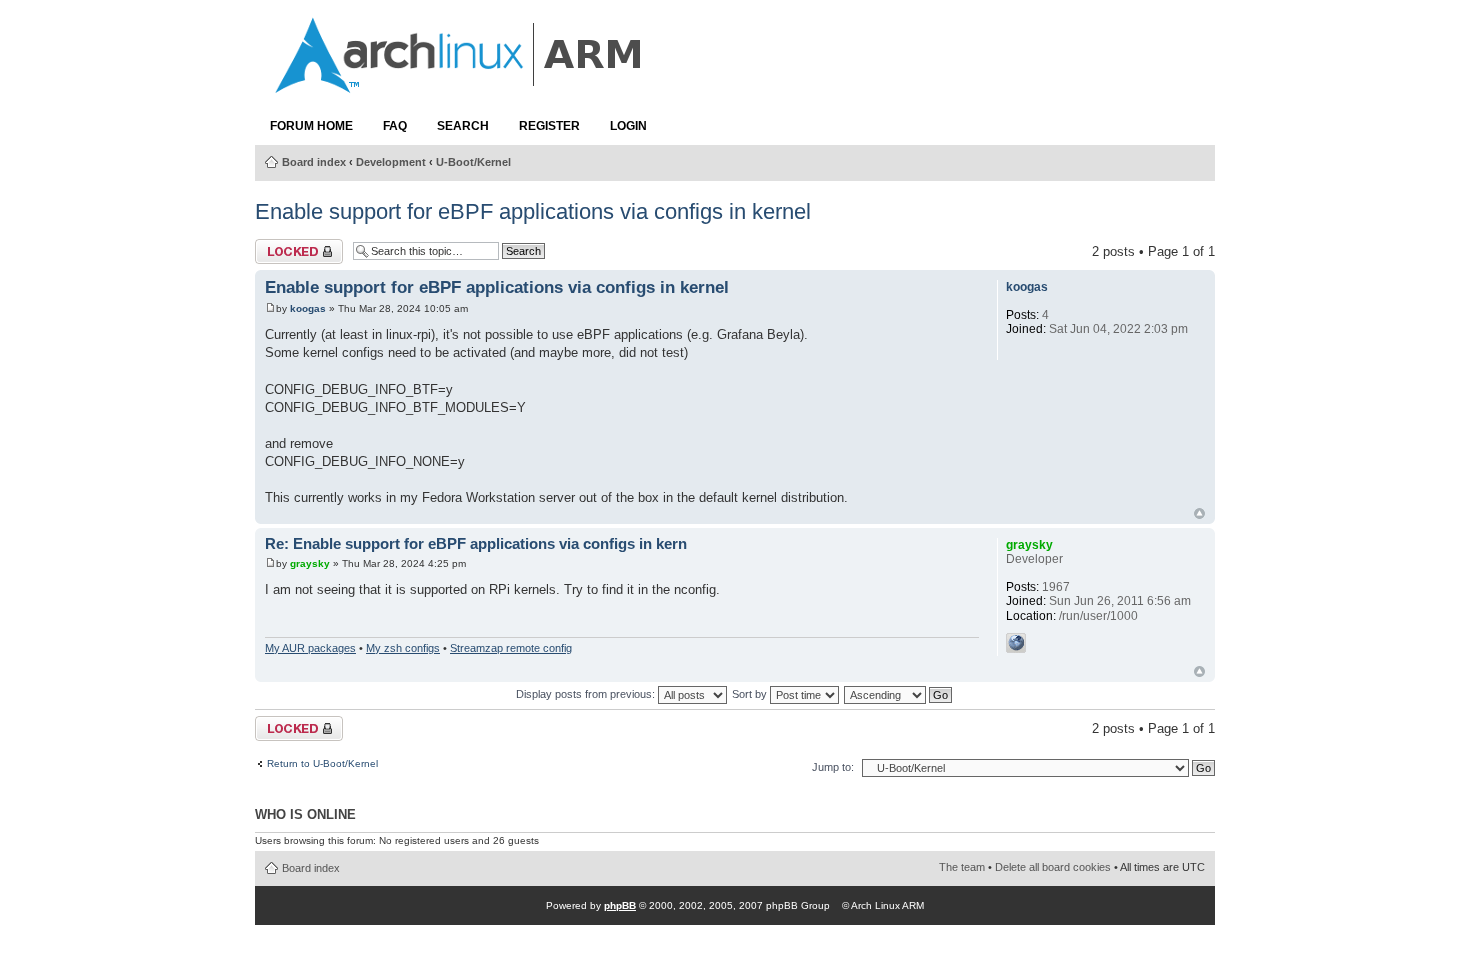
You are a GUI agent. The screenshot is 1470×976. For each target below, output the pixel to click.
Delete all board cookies (1053, 867)
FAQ (395, 126)
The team (962, 867)
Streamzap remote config (511, 648)
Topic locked (291, 246)
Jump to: (833, 767)
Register (549, 126)
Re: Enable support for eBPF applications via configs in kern (476, 544)
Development (391, 162)
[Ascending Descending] (899, 694)
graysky (310, 563)
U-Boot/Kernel (473, 162)
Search (463, 126)
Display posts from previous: (587, 694)
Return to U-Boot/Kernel (322, 764)
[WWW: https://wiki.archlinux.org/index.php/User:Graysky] (1016, 643)
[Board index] (460, 83)
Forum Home (311, 126)
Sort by (751, 694)
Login (628, 126)
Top (1199, 513)
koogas (308, 308)
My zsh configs (403, 648)
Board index (314, 162)
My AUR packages (310, 648)
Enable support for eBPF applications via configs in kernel (533, 211)
